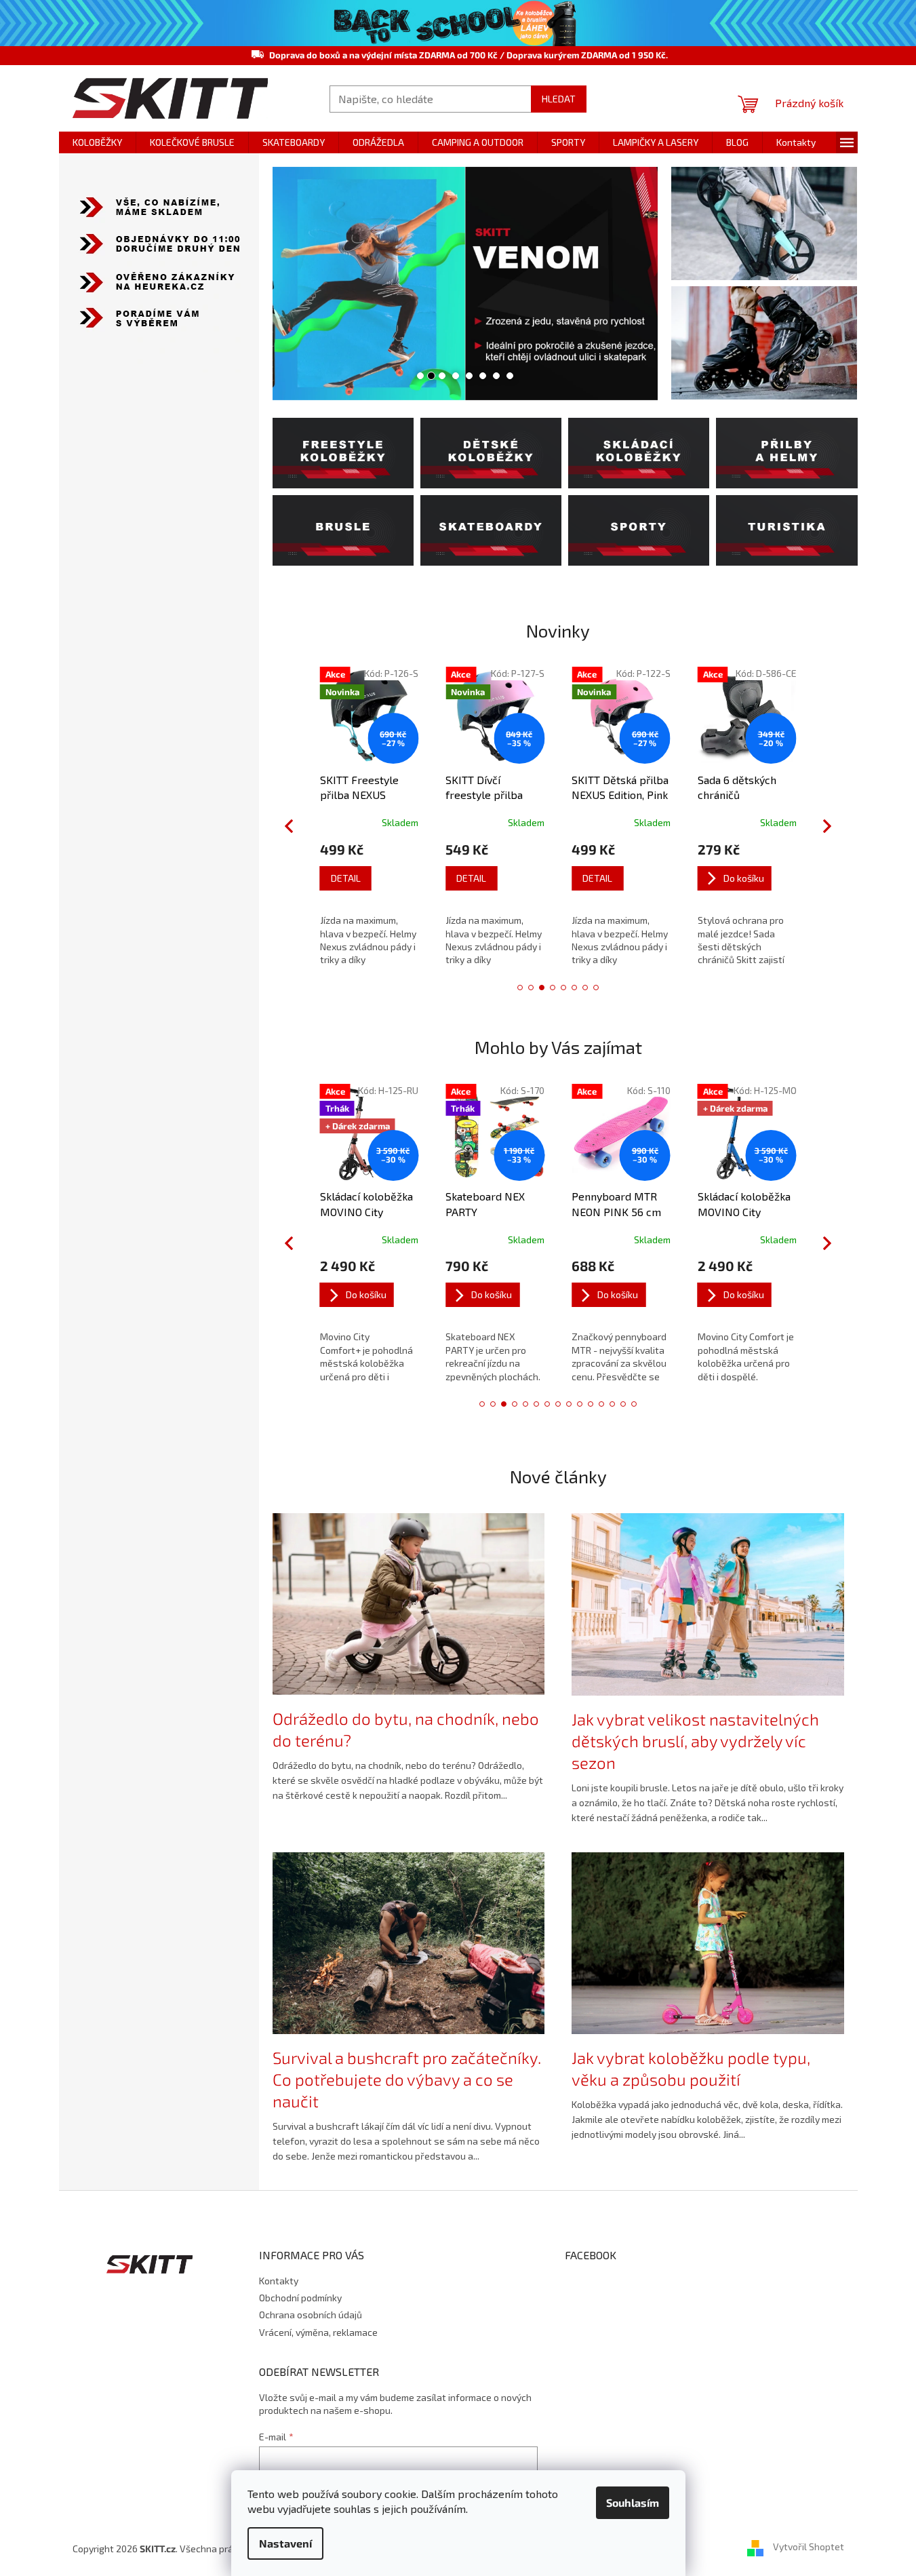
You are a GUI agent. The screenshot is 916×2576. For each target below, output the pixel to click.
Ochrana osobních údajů (311, 2315)
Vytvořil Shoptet (809, 2547)
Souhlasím (633, 2502)
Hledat (559, 99)
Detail (346, 878)
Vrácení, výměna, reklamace (318, 2332)
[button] (292, 284)
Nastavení (285, 2543)
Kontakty (279, 2281)
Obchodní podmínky (300, 2298)
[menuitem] (97, 142)
